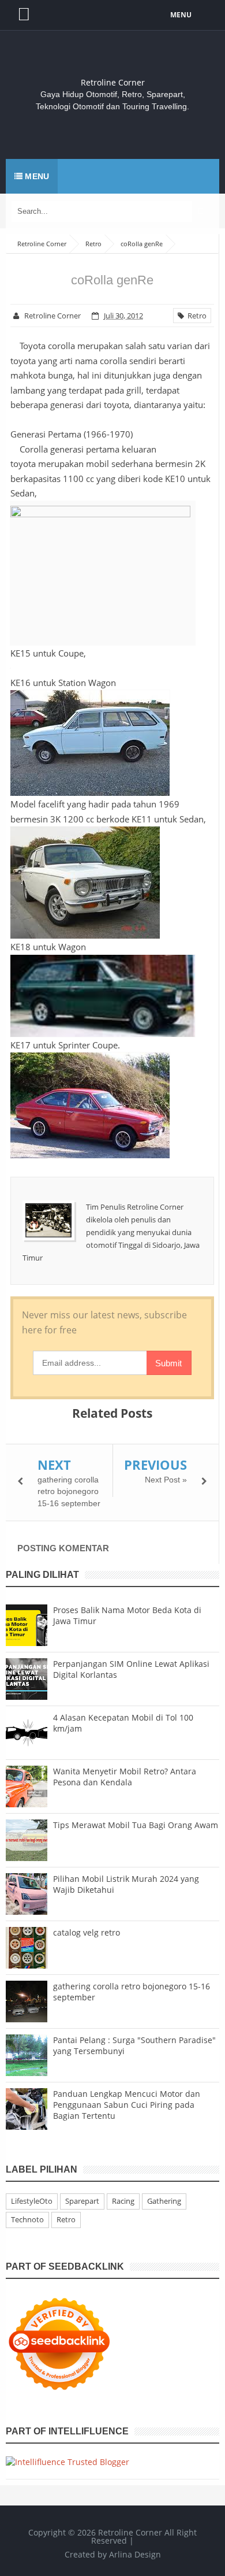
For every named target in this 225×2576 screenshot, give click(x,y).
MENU (181, 15)
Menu (36, 176)
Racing (123, 2201)
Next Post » (166, 1480)
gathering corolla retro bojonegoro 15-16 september (69, 1491)
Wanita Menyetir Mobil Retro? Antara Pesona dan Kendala (125, 1777)
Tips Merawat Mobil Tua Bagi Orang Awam (136, 1825)
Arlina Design (135, 2554)
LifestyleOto (32, 2201)
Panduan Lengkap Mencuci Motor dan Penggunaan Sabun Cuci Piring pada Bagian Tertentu (127, 2105)
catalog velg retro (87, 1932)
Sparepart (82, 2201)
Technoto (27, 2219)
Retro (195, 316)
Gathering (164, 2201)
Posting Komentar (63, 1548)
